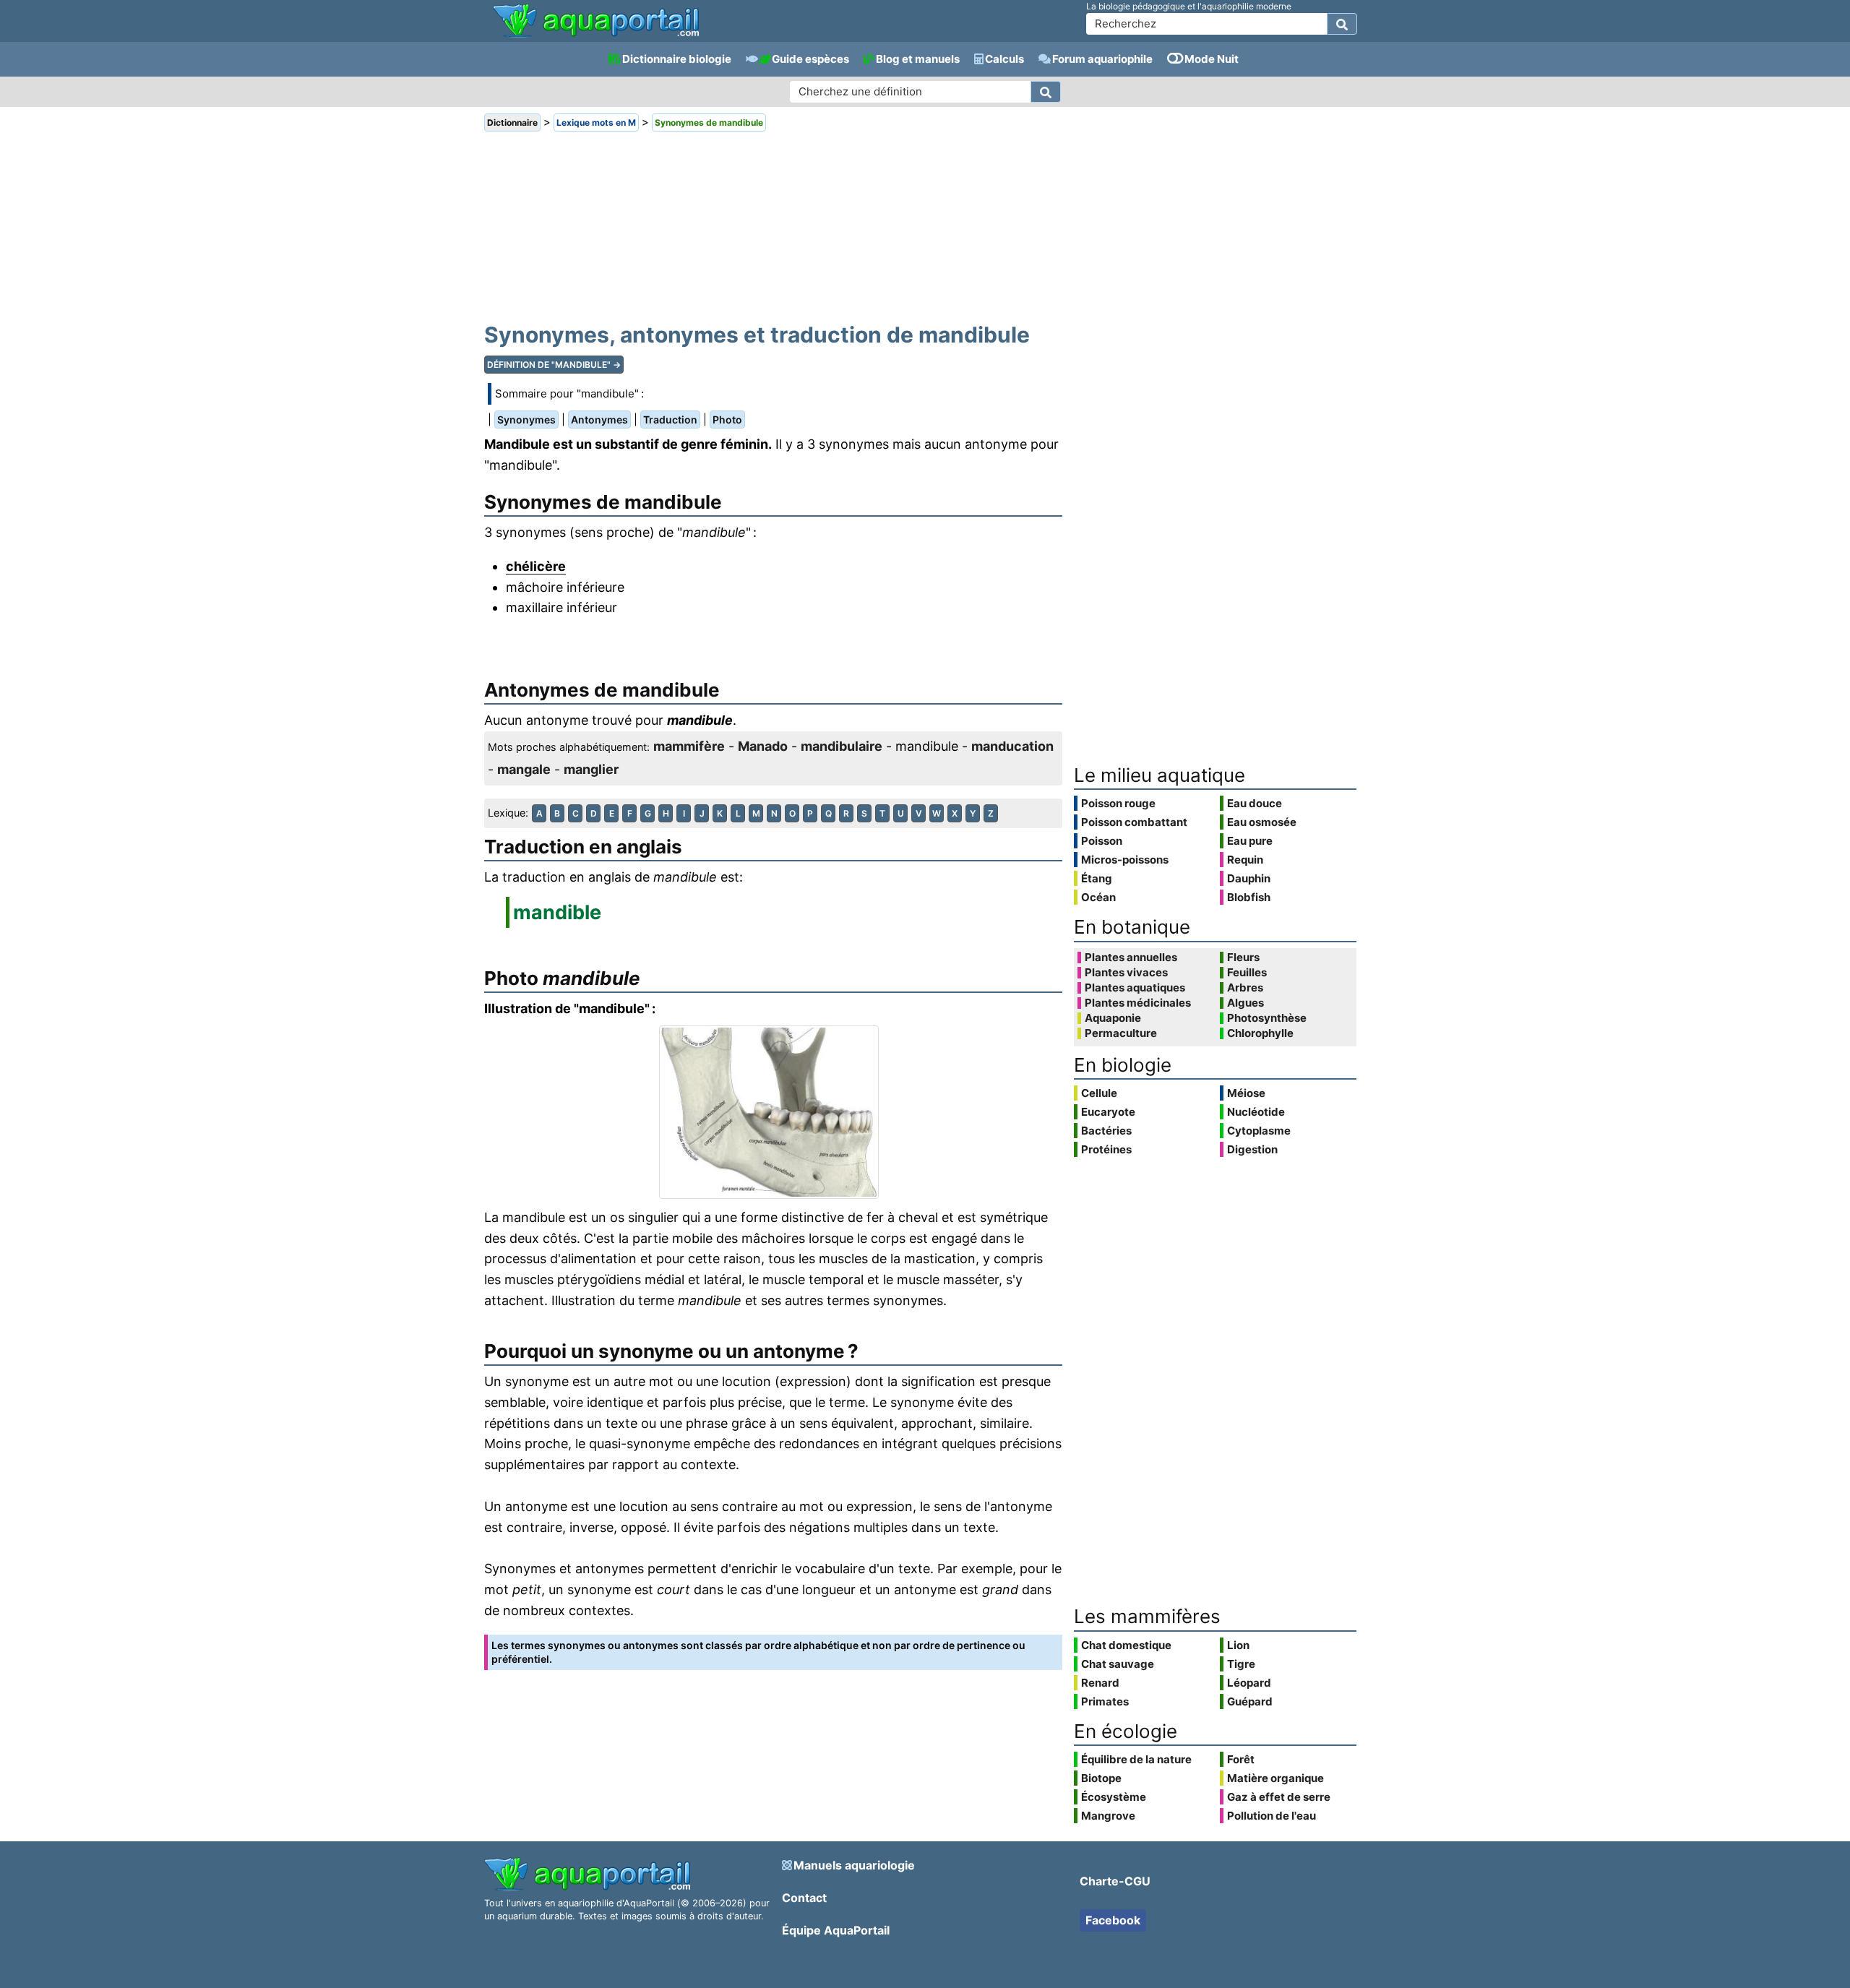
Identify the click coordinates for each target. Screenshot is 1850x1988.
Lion (1238, 1645)
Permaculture (1121, 1033)
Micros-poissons (1125, 860)
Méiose (1246, 1093)
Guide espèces (810, 59)
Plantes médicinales (1138, 1003)
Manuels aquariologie (854, 1865)
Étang (1097, 878)
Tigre (1241, 1664)
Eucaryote (1108, 1112)
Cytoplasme (1259, 1131)
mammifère (689, 746)
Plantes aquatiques (1135, 988)
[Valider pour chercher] (1342, 24)
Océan (1098, 897)
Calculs (1004, 59)
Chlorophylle (1260, 1033)
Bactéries (1106, 1131)
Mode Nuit (1212, 59)
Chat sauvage (1118, 1664)
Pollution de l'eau (1272, 1816)
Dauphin (1249, 878)
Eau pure (1250, 841)
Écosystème (1114, 1797)
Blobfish (1249, 897)
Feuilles (1247, 973)
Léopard (1249, 1683)
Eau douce (1255, 803)
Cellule (1099, 1093)
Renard (1100, 1683)
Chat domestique (1126, 1645)
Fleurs (1243, 958)
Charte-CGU (1115, 1881)
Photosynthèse (1267, 1018)
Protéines (1106, 1149)
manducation (1012, 746)
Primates (1105, 1701)
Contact (804, 1898)
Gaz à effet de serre (1279, 1797)
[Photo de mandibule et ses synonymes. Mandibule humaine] (773, 1112)
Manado (763, 746)
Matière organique (1275, 1778)
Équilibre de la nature (1136, 1759)
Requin (1245, 860)
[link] (596, 22)
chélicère (536, 566)
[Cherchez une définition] (1046, 92)
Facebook (1113, 1920)
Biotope (1101, 1778)
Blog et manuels (918, 59)
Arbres (1245, 988)
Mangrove (1108, 1816)
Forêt (1241, 1759)
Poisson (1102, 841)
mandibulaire (842, 746)
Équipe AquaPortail (836, 1930)
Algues (1245, 1003)
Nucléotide (1256, 1112)
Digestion (1252, 1149)
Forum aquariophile (1102, 59)
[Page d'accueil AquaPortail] (596, 36)
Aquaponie (1113, 1018)
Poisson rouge (1118, 803)
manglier (591, 769)
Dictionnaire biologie (677, 59)
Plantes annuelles (1131, 958)
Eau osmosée (1262, 822)
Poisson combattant (1134, 822)
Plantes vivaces (1126, 973)
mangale (524, 769)
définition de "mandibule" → (554, 365)
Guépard (1250, 1701)
